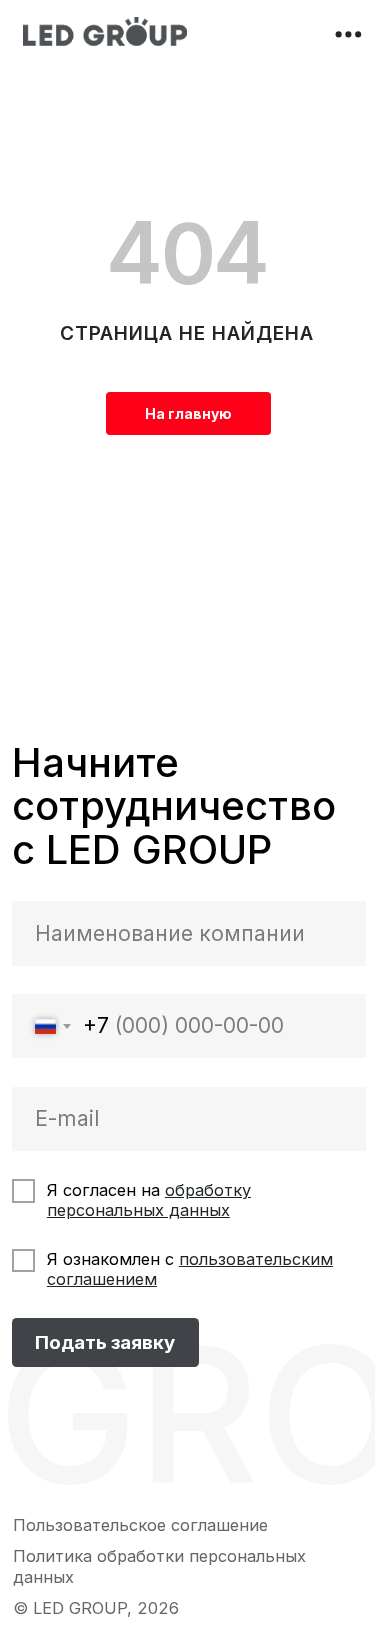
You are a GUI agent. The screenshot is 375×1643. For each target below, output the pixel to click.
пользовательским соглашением (190, 1269)
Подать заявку (105, 1342)
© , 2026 (96, 1608)
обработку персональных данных (149, 1200)
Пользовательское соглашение (140, 1525)
